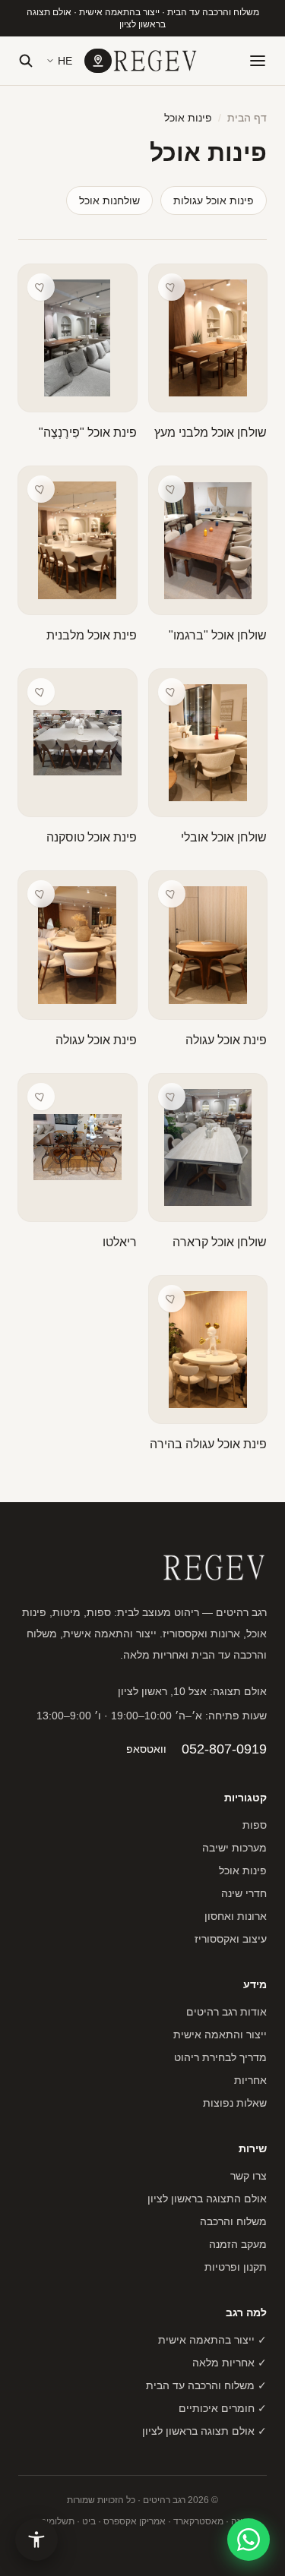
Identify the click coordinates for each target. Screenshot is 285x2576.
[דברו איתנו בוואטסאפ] (249, 2540)
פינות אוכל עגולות (214, 200)
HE (65, 61)
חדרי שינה (244, 1893)
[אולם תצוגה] (98, 61)
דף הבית (247, 118)
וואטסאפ (146, 1749)
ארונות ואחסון (236, 1916)
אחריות (250, 2080)
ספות (255, 1825)
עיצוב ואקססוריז (231, 1939)
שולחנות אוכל (109, 200)
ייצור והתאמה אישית (220, 2035)
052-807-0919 (224, 1749)
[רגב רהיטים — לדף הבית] (155, 61)
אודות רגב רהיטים (226, 2012)
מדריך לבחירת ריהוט (220, 2057)
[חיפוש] (26, 61)
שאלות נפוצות (235, 2103)
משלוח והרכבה (233, 2221)
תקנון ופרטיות (236, 2267)
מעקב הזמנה (238, 2244)
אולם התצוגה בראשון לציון (207, 2199)
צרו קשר (249, 2176)
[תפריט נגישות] (36, 2540)
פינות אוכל (243, 1870)
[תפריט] (258, 61)
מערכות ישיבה (234, 1848)
